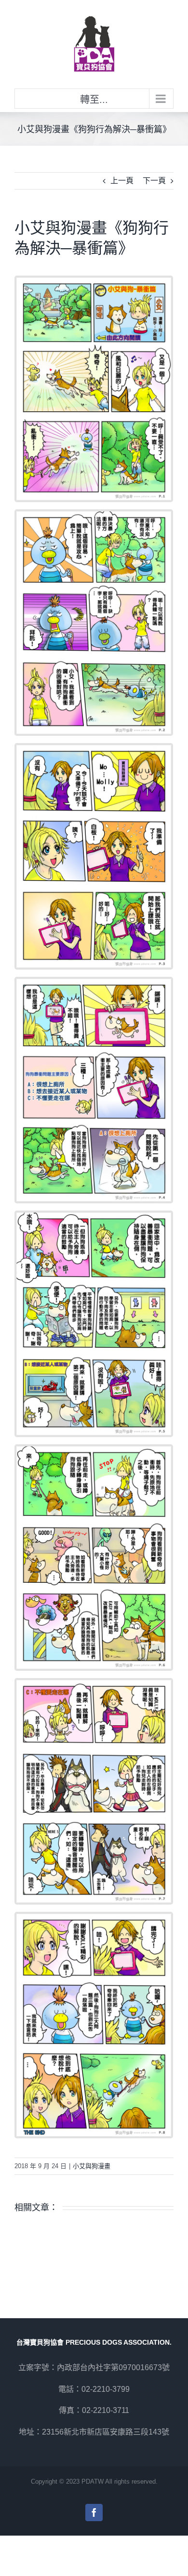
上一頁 (122, 181)
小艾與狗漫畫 (92, 2166)
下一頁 (154, 181)
